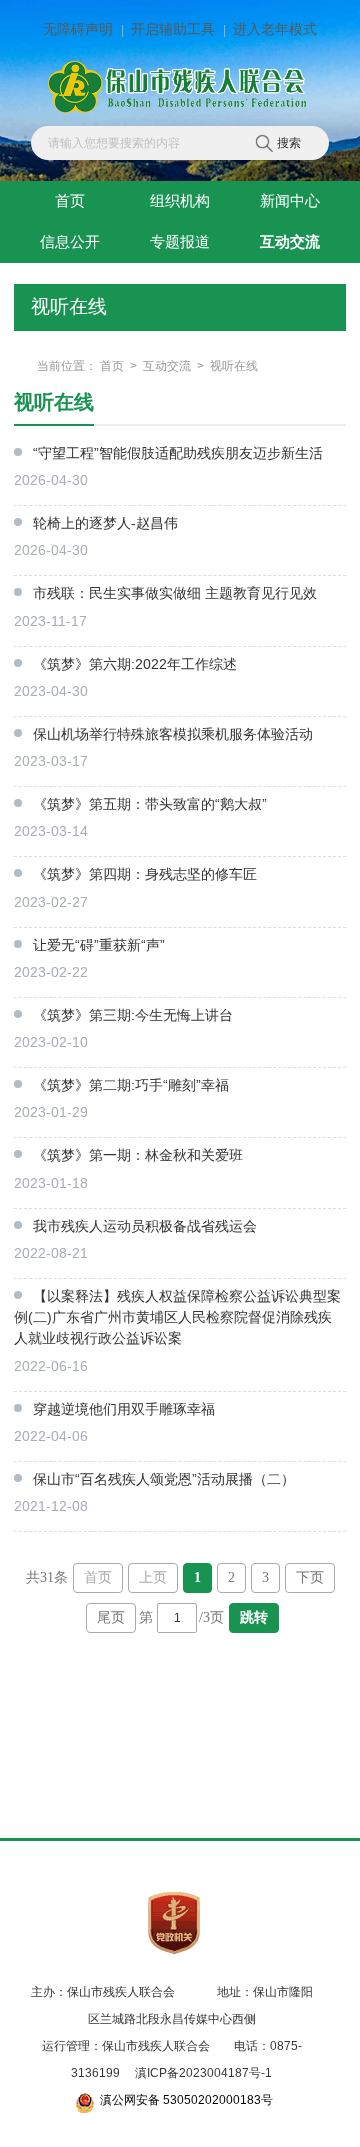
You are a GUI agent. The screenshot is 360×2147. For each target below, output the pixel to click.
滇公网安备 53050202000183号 (186, 2100)
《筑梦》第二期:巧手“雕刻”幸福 (131, 1085)
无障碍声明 (78, 29)
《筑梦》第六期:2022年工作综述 (135, 664)
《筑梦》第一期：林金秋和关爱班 (138, 1155)
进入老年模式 (275, 29)
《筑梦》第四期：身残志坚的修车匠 (145, 874)
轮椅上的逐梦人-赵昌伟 (105, 523)
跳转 (254, 1617)
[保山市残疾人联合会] (179, 87)
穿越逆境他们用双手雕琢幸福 (124, 1409)
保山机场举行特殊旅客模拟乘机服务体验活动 (173, 734)
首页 (112, 366)
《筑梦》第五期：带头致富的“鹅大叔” (150, 804)
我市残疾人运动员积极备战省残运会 (145, 1226)
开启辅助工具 (173, 29)
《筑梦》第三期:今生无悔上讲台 (133, 1015)
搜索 (289, 143)
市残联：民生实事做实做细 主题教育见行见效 (175, 593)
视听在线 (234, 366)
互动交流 (167, 366)
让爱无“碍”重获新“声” (99, 945)
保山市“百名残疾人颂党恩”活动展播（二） (164, 1479)
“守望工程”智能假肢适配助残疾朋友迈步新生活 (178, 453)
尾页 (111, 1617)
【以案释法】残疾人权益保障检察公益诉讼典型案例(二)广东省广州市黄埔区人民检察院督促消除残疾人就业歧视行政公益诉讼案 (177, 1317)
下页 (310, 1577)
